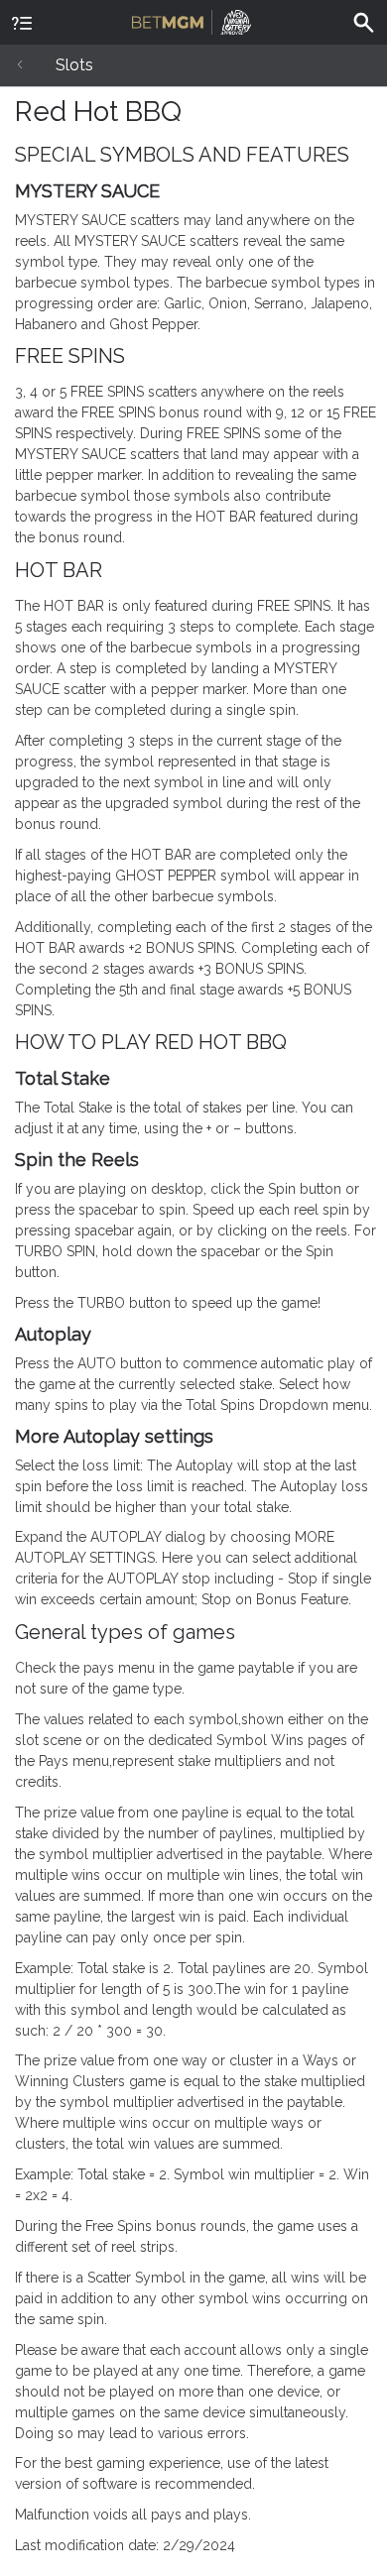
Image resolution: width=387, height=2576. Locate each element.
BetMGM (193, 20)
